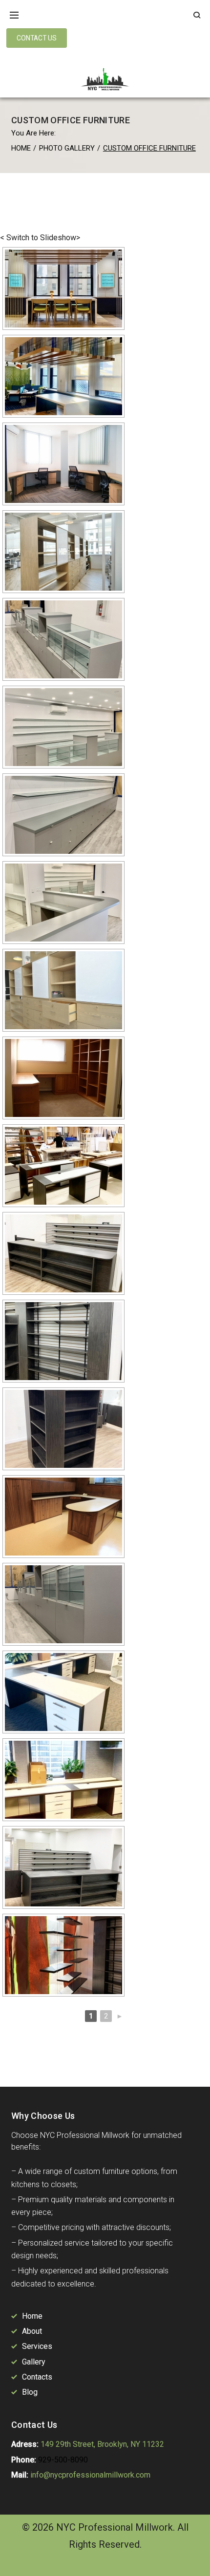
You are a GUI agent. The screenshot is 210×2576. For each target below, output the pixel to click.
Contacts (37, 2377)
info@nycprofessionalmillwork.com (90, 2475)
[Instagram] (37, 2565)
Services (37, 2346)
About (32, 2331)
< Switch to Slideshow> (40, 238)
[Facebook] (17, 2565)
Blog (30, 2392)
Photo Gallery (67, 148)
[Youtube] (56, 2565)
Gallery (34, 2362)
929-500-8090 (63, 2460)
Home (21, 148)
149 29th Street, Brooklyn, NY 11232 (102, 2444)
